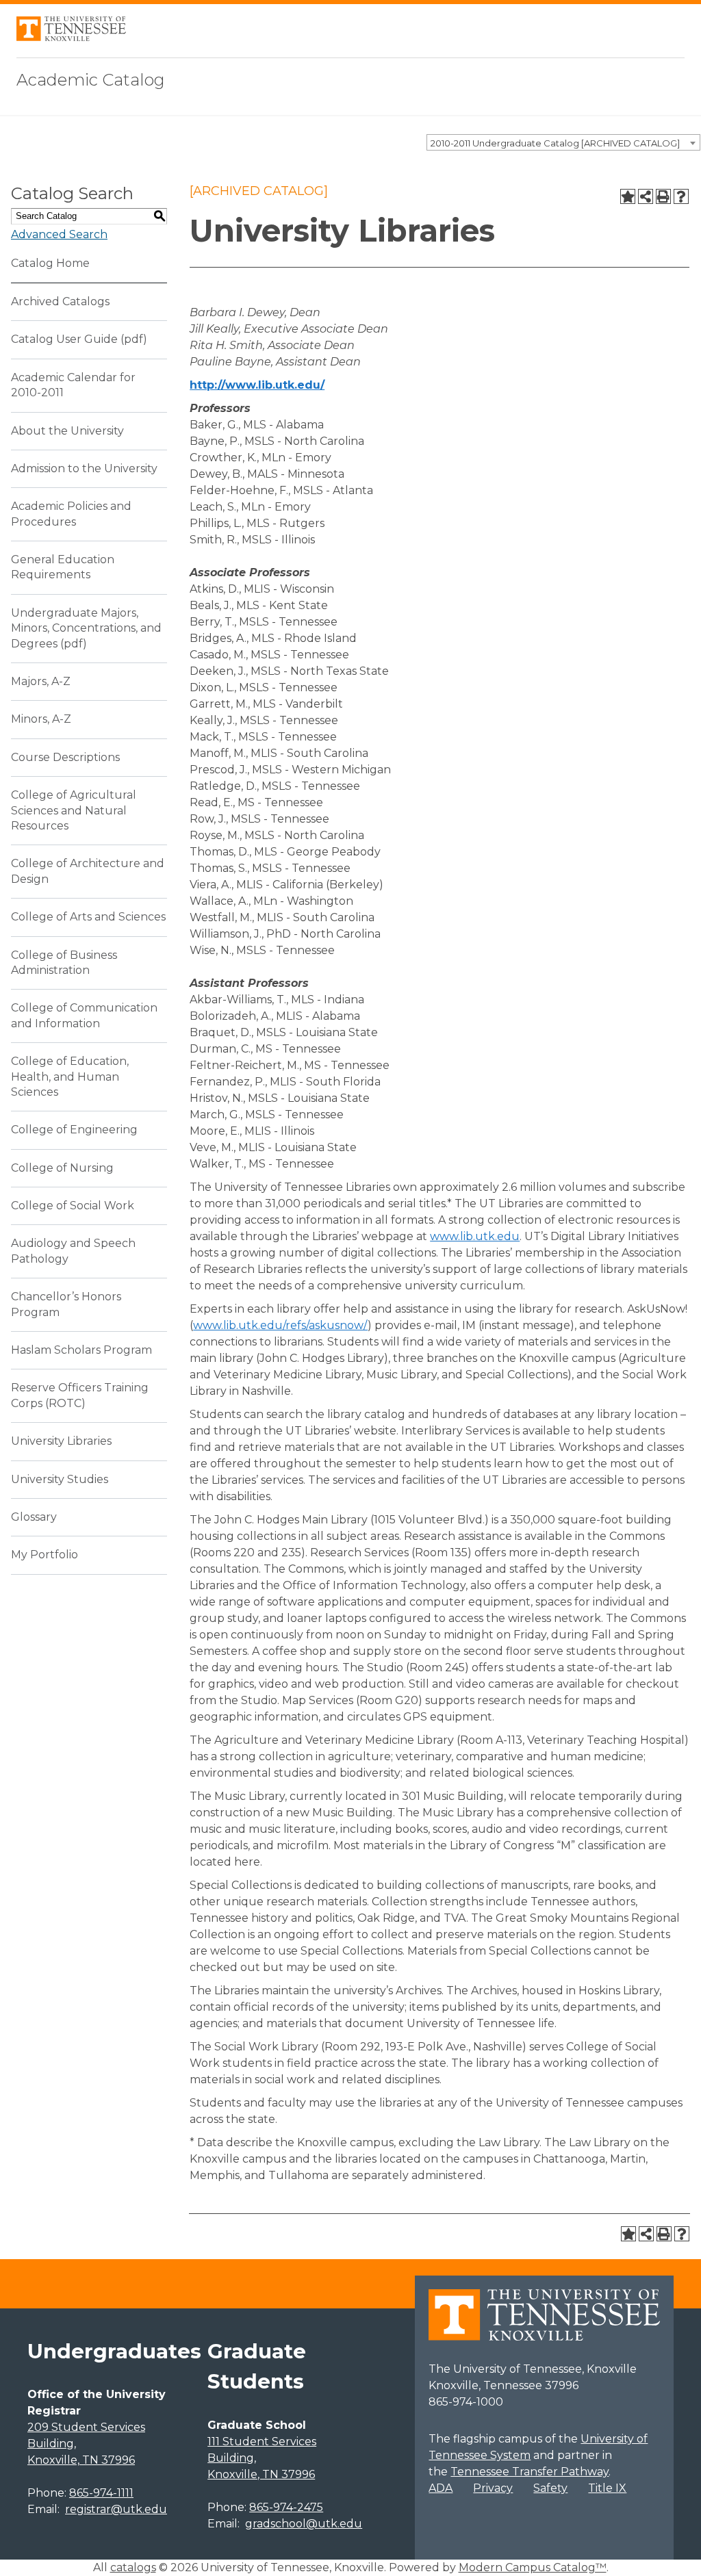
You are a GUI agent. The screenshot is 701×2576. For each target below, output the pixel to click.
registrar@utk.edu (116, 2509)
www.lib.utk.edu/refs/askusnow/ (280, 1325)
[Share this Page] (646, 196)
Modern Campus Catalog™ (533, 2567)
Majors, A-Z (41, 681)
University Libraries (61, 1441)
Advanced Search (59, 234)
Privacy (493, 2488)
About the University (67, 431)
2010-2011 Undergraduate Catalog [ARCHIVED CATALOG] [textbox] (555, 143)
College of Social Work (73, 1206)
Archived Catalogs (60, 301)
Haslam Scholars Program (81, 1350)
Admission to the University (84, 468)
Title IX (607, 2488)
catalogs (133, 2567)
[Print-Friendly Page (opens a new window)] (663, 196)
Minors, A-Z (41, 719)
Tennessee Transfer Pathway (530, 2472)
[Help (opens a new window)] (681, 196)
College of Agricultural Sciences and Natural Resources (74, 810)
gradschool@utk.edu (304, 2524)
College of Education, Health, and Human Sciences (70, 1077)
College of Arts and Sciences (88, 917)
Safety (550, 2488)
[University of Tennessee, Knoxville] (71, 37)
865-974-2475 (286, 2507)
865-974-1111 (101, 2493)
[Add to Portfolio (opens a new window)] (628, 196)
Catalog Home (50, 263)
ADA (441, 2488)
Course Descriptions (65, 757)
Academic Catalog (91, 80)
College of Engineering (74, 1130)
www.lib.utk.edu (475, 1236)
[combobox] (563, 142)
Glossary (34, 1517)
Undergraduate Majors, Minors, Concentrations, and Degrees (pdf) (86, 628)
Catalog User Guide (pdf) (79, 339)
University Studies (60, 1479)
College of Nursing (62, 1168)
